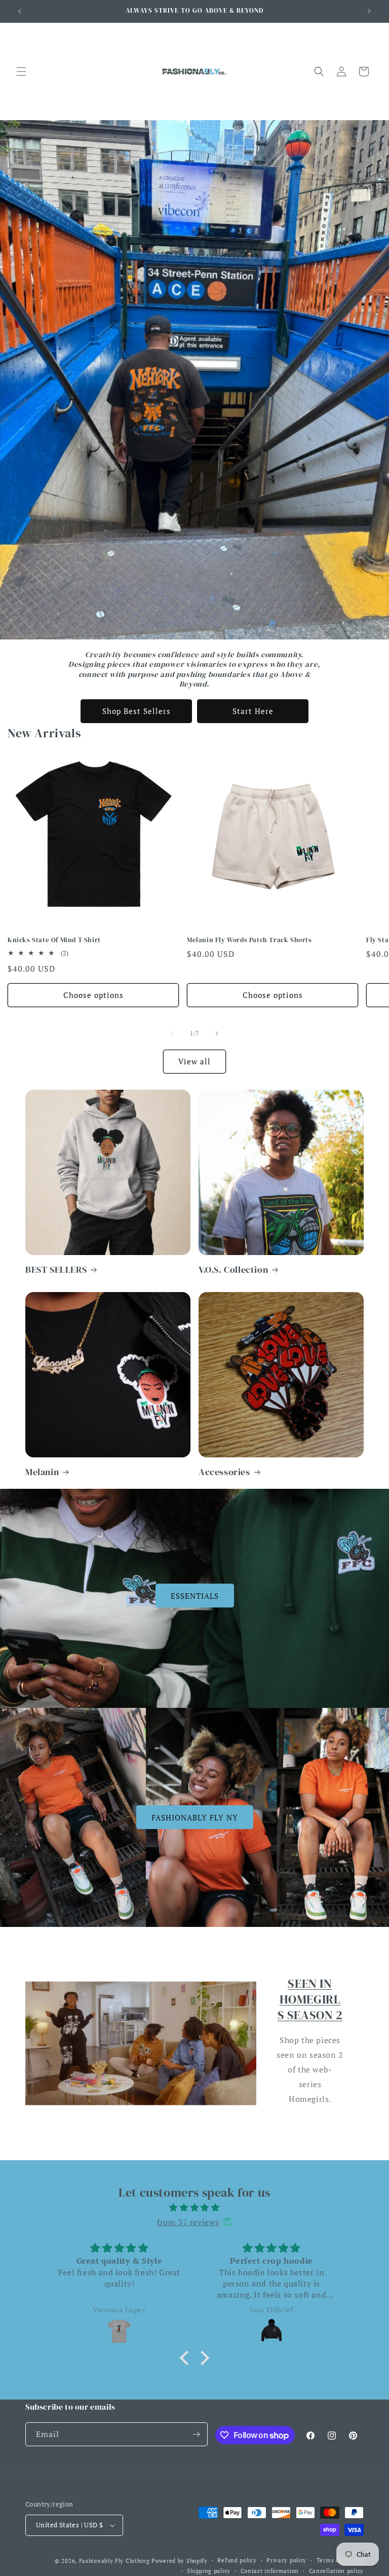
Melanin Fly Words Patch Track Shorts (249, 940)
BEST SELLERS (56, 1269)
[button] (21, 71)
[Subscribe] (196, 2434)
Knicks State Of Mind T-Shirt (54, 940)
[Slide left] (172, 1033)
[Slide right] (217, 1033)
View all (194, 1061)
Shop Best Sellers (137, 711)
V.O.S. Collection (233, 1269)
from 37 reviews (188, 2222)
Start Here (253, 711)
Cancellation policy (336, 2571)
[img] (194, 2208)
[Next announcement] (369, 11)
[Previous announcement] (20, 11)
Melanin (42, 1472)
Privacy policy (286, 2560)
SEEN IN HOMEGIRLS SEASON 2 (310, 1999)
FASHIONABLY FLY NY (195, 1817)
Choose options (93, 995)
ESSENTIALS (195, 1596)
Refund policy (237, 2560)
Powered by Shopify (180, 2561)
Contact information (270, 2571)
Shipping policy (209, 2571)
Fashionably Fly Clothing (114, 2561)
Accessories (224, 1472)
